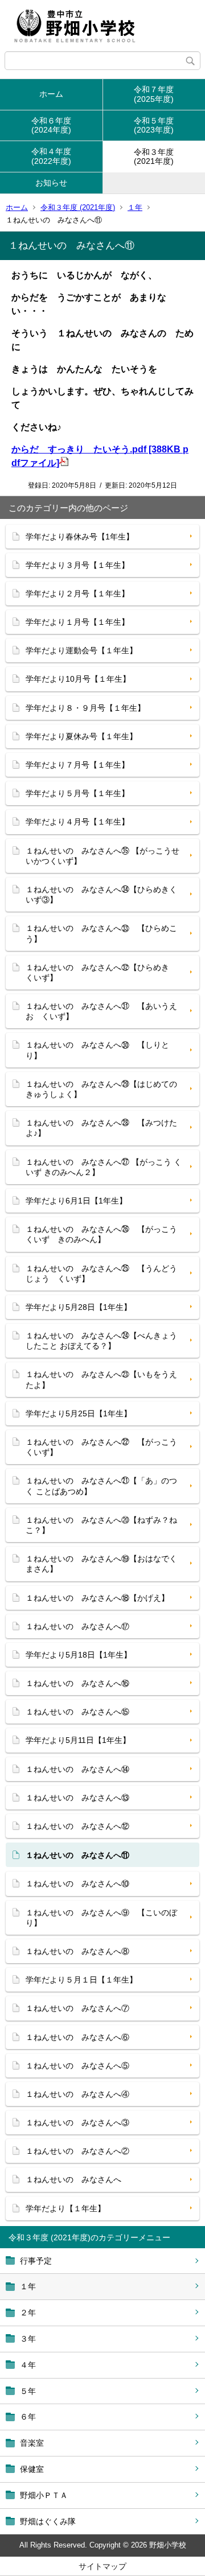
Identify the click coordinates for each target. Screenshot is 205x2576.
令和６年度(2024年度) (51, 125)
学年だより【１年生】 (65, 2208)
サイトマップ (102, 2566)
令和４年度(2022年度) (51, 156)
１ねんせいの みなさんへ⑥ (77, 2037)
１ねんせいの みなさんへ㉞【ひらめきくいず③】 (101, 895)
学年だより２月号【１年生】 (77, 593)
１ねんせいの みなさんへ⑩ (77, 1883)
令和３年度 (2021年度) (78, 207)
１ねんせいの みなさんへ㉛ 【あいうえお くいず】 (101, 1011)
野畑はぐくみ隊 (48, 2521)
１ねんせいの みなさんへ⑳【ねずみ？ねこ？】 (101, 1525)
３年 (28, 2339)
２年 (28, 2313)
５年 (28, 2391)
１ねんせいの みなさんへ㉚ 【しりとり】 (97, 1050)
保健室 (32, 2469)
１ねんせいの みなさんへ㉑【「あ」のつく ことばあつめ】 (101, 1486)
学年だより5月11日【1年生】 (78, 1740)
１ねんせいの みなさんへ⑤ (77, 2066)
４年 (28, 2365)
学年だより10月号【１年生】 (78, 679)
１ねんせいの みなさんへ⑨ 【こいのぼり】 (101, 1918)
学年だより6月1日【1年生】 (76, 1201)
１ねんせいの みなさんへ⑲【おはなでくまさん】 (101, 1564)
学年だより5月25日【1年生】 (79, 1413)
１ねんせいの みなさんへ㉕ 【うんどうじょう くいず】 (101, 1273)
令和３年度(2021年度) (154, 157)
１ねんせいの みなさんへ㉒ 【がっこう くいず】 (105, 1447)
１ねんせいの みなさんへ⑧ (77, 1951)
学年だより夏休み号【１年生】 (81, 736)
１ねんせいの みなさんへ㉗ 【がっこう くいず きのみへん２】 (104, 1167)
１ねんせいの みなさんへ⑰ (77, 1626)
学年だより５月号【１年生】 (77, 793)
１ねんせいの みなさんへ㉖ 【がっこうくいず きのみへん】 (101, 1234)
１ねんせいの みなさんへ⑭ (77, 1769)
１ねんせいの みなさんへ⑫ (77, 1826)
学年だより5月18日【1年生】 (79, 1655)
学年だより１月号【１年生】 (77, 622)
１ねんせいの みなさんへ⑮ (77, 1712)
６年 (28, 2417)
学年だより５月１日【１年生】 (81, 1980)
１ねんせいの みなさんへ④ (77, 2094)
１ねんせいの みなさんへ (73, 2179)
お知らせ (51, 183)
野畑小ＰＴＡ (44, 2495)
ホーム (51, 94)
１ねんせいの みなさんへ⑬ (77, 1798)
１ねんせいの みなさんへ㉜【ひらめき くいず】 (101, 972)
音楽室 (32, 2443)
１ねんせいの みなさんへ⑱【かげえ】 (97, 1598)
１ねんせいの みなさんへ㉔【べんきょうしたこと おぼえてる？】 (101, 1341)
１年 (135, 207)
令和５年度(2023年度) (154, 125)
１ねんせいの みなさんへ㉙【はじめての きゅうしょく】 (101, 1089)
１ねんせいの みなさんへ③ (77, 2122)
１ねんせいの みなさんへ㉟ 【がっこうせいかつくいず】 (102, 856)
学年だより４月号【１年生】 (77, 822)
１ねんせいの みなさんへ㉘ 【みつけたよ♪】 (101, 1128)
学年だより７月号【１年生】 (77, 765)
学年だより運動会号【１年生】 (81, 650)
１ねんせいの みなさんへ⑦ (77, 2008)
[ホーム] (102, 26)
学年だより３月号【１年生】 (77, 565)
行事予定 (36, 2261)
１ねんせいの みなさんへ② (77, 2151)
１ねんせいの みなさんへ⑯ (77, 1683)
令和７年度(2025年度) (154, 94)
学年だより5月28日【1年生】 (79, 1307)
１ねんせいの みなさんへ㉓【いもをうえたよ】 (101, 1379)
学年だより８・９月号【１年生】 (85, 708)
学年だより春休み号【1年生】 (80, 537)
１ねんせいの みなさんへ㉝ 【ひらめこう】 (101, 933)
